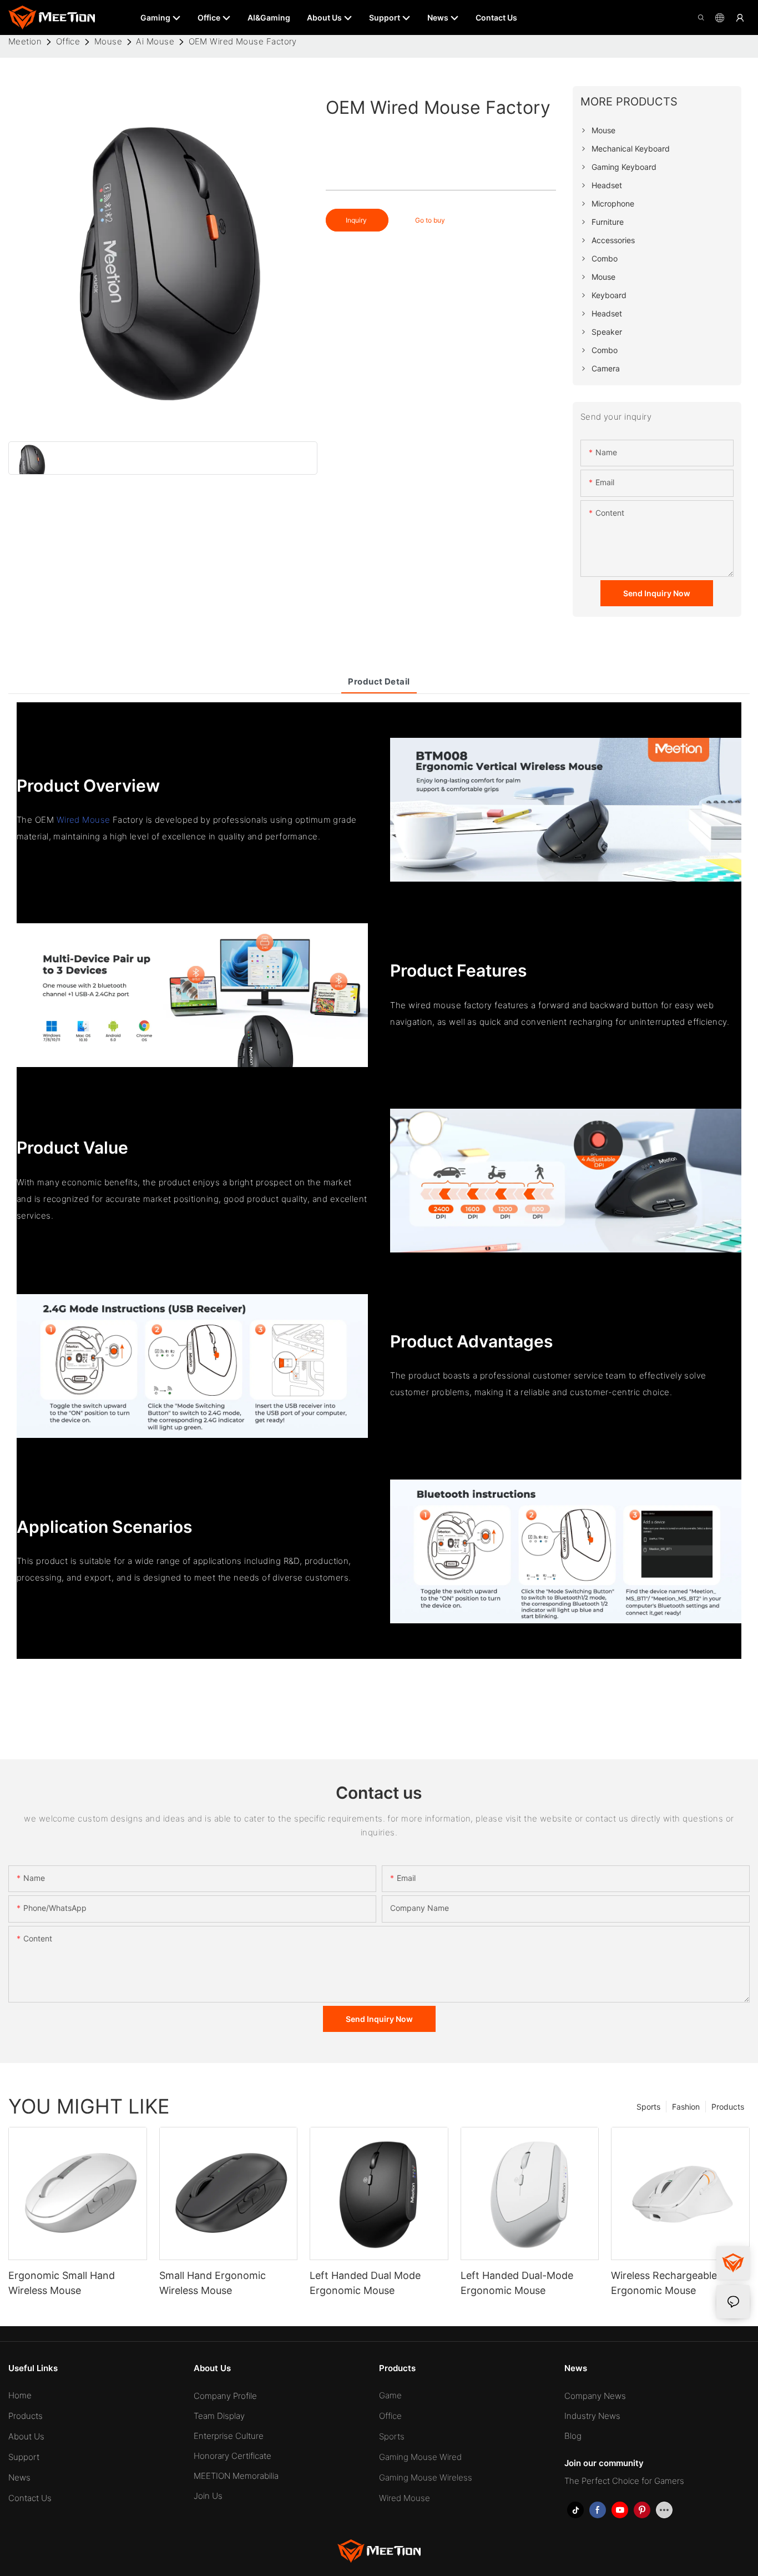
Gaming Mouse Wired (420, 2457)
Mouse (108, 41)
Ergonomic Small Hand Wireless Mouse (62, 2283)
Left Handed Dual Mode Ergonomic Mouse (365, 2283)
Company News (595, 2396)
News (19, 2477)
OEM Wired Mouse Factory (243, 41)
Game (390, 2395)
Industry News (592, 2416)
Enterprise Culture (229, 2436)
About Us (26, 2436)
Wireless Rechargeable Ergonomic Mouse (664, 2283)
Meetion (25, 41)
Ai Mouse (155, 41)
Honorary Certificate (233, 2456)
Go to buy (430, 220)
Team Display (219, 2416)
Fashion (686, 2107)
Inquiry (357, 220)
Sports (648, 2107)
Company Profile (225, 2396)
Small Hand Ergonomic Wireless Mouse (213, 2283)
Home (20, 2395)
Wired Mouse (84, 820)
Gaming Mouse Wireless (426, 2477)
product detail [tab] (379, 681)
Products (728, 2107)
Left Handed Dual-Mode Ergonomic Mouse (517, 2283)
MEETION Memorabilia (236, 2476)
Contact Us (30, 2498)
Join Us (208, 2496)
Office (68, 41)
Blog (573, 2436)
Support (24, 2457)
